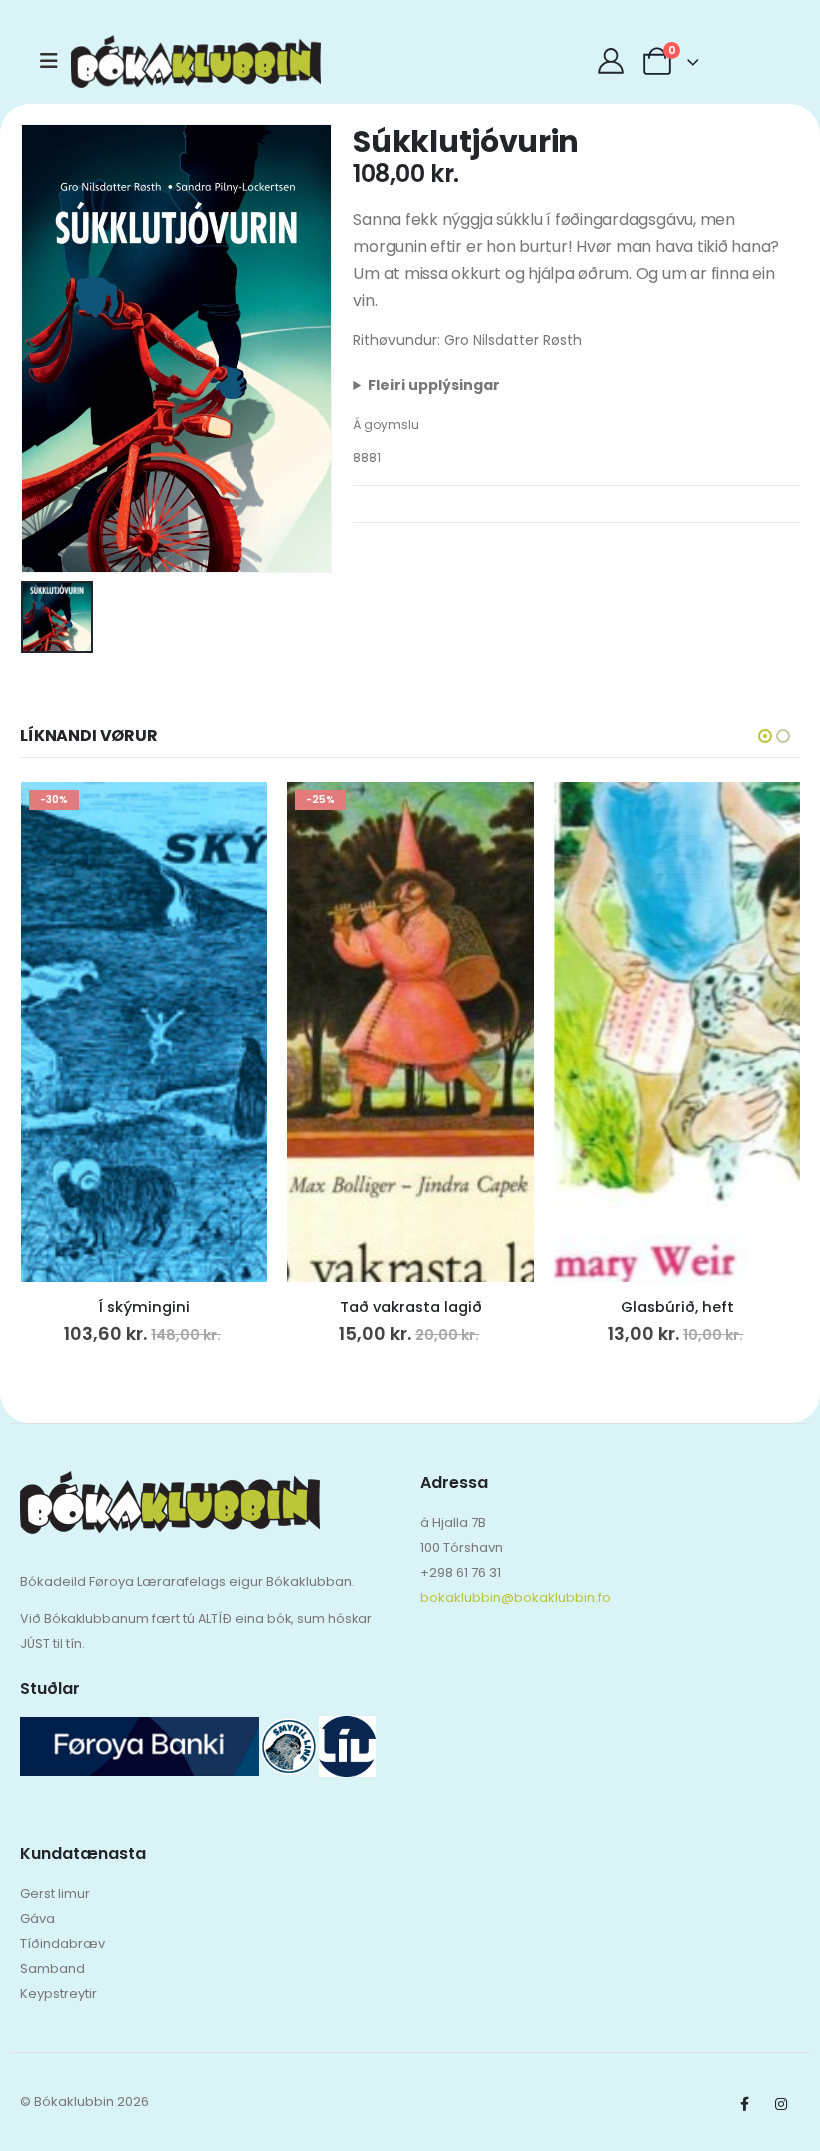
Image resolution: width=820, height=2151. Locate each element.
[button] (765, 736)
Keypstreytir (58, 1993)
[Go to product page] (677, 1032)
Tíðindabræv (62, 1943)
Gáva (37, 1918)
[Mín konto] (610, 61)
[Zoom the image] (170, 1483)
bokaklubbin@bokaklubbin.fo (515, 1597)
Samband (52, 1968)
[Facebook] (744, 2104)
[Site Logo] (126, 61)
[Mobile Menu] (55, 61)
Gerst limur (55, 1893)
